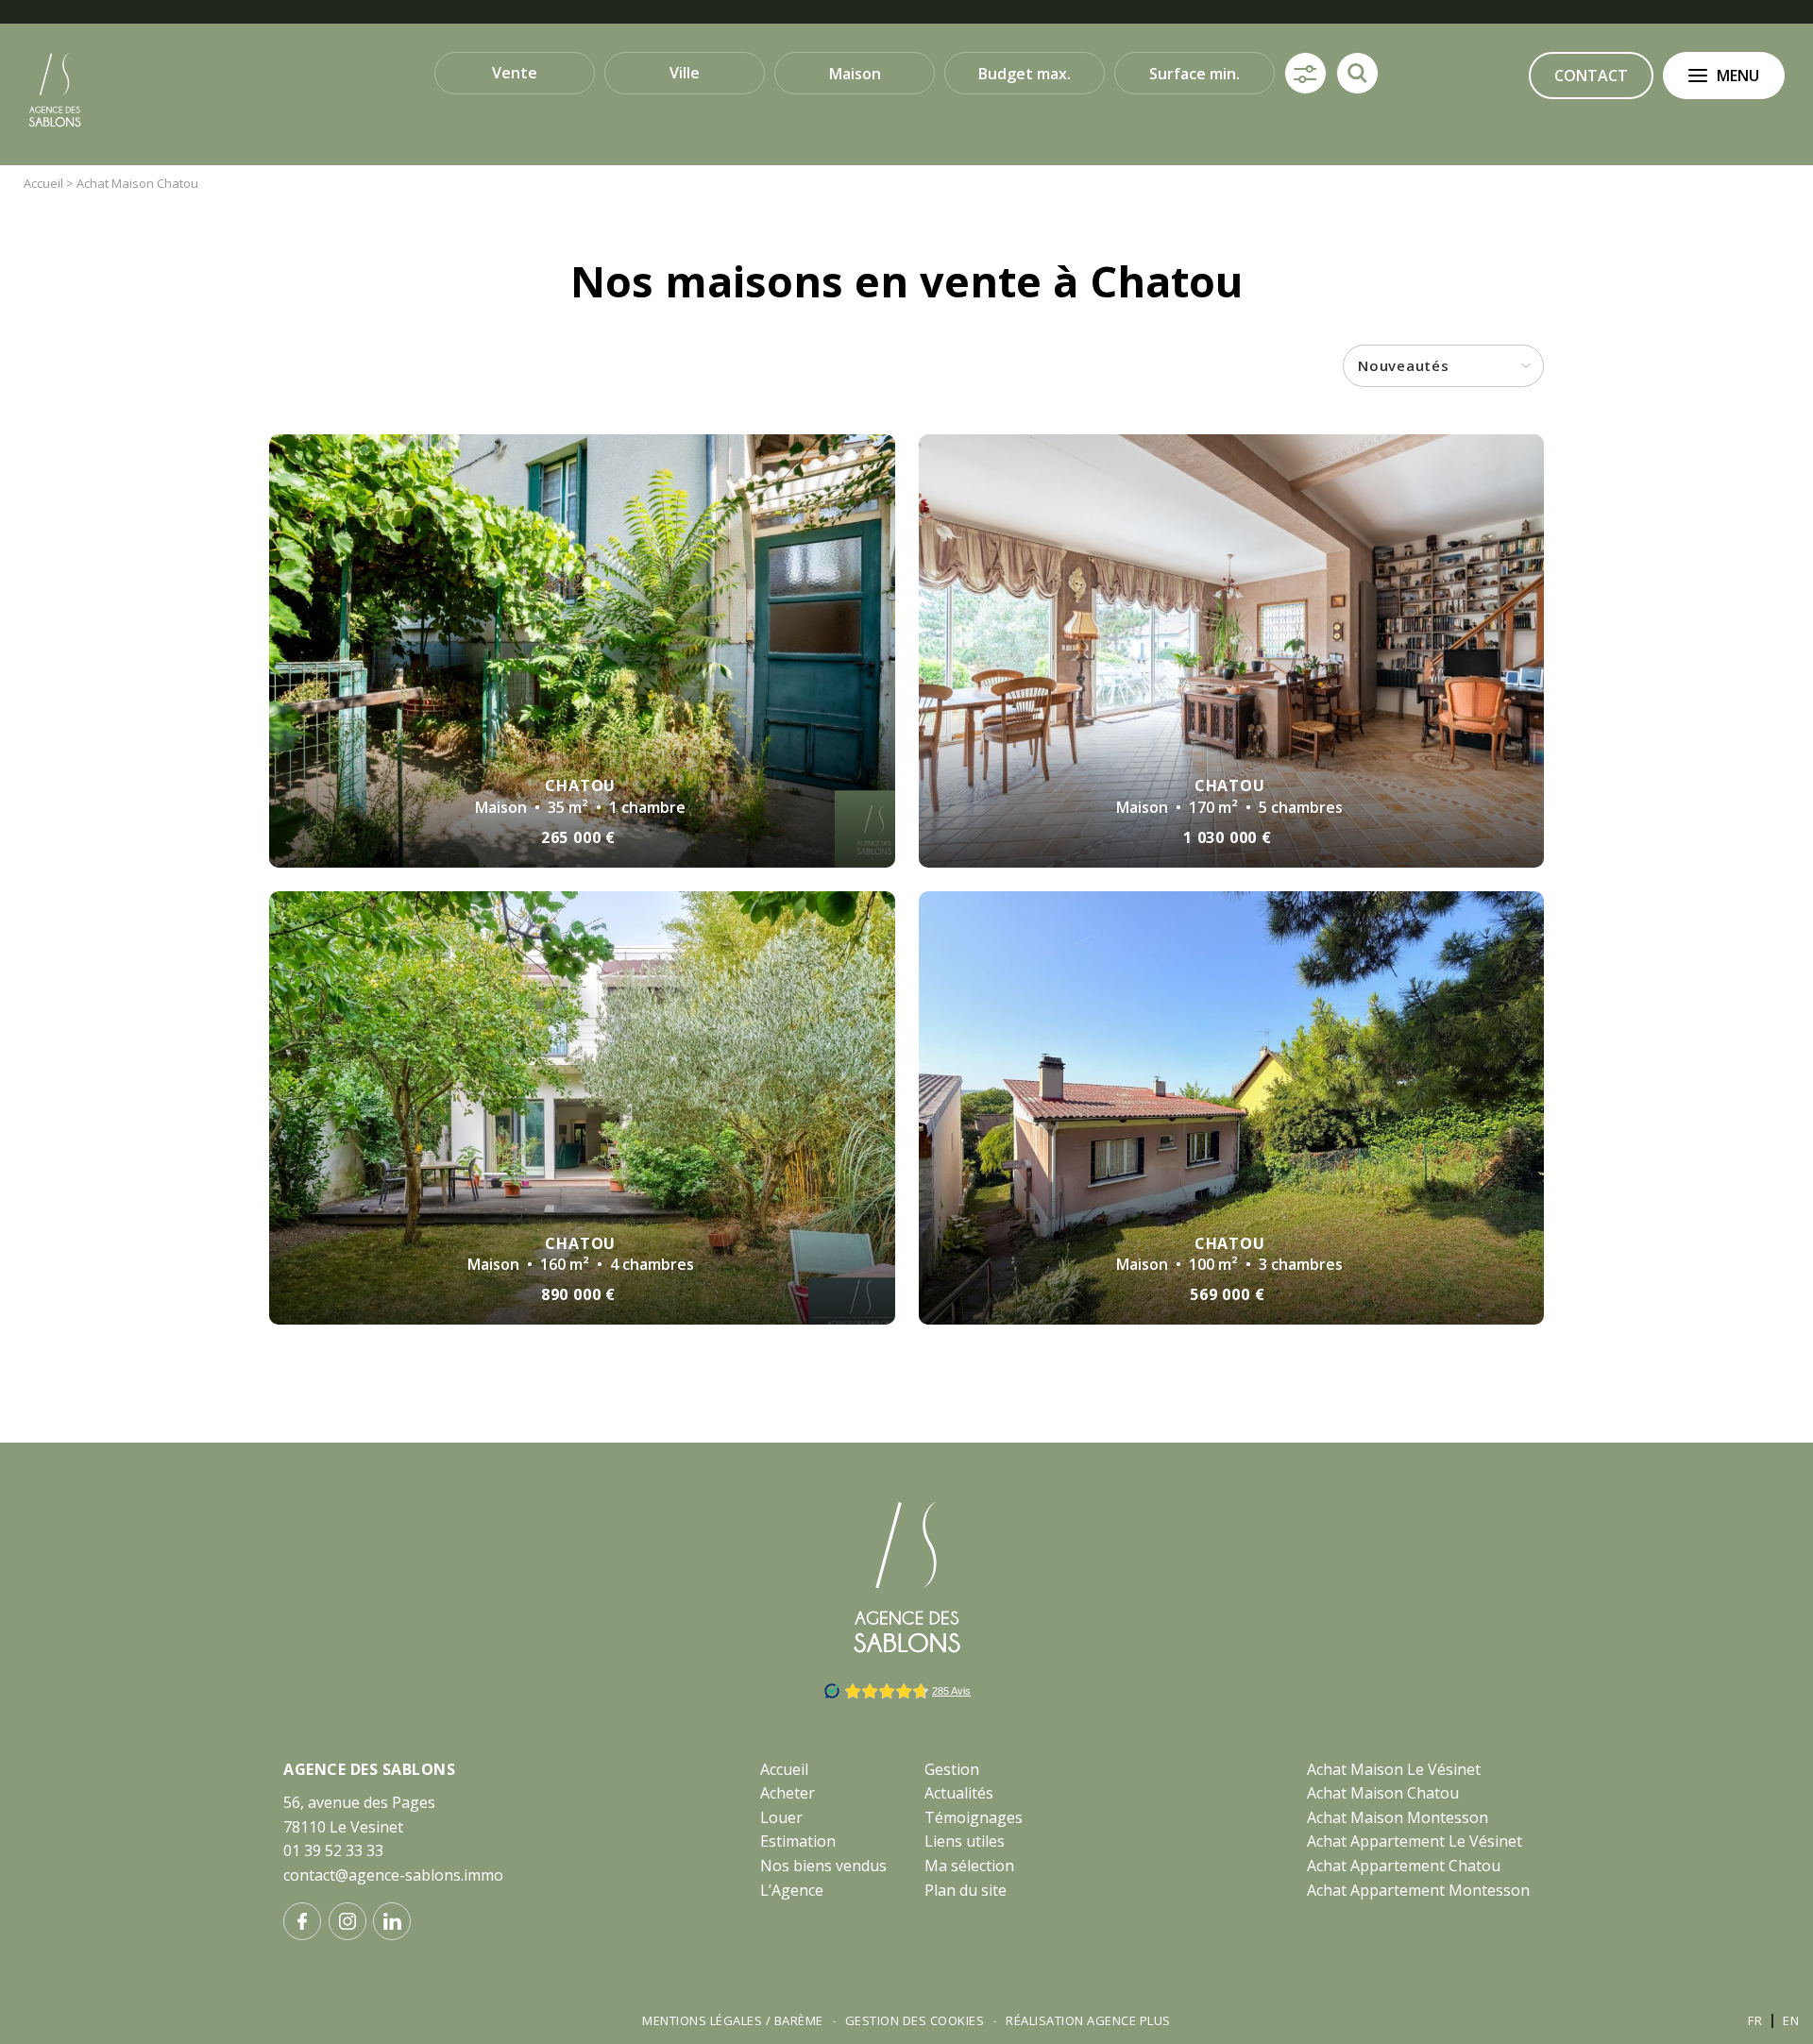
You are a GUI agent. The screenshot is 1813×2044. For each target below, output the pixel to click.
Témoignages (974, 1817)
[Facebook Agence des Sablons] (302, 1921)
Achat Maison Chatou (1383, 1793)
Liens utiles (965, 1841)
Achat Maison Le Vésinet (1394, 1769)
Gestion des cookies (915, 2020)
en (1791, 2020)
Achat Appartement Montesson (1418, 1890)
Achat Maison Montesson (1398, 1817)
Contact (1591, 76)
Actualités (959, 1793)
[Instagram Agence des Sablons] (347, 1921)
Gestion (952, 1769)
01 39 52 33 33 (333, 1850)
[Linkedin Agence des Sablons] (392, 1921)
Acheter (788, 1793)
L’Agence (792, 1890)
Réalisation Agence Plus (1088, 2020)
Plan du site (966, 1890)
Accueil (784, 1769)
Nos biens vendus (823, 1866)
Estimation (798, 1841)
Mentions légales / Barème (733, 2020)
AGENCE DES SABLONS (369, 1769)
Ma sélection (969, 1866)
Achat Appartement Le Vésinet (1415, 1841)
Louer (781, 1817)
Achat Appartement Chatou (1404, 1866)
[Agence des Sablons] (55, 124)
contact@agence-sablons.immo (393, 1875)
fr (1755, 2020)
